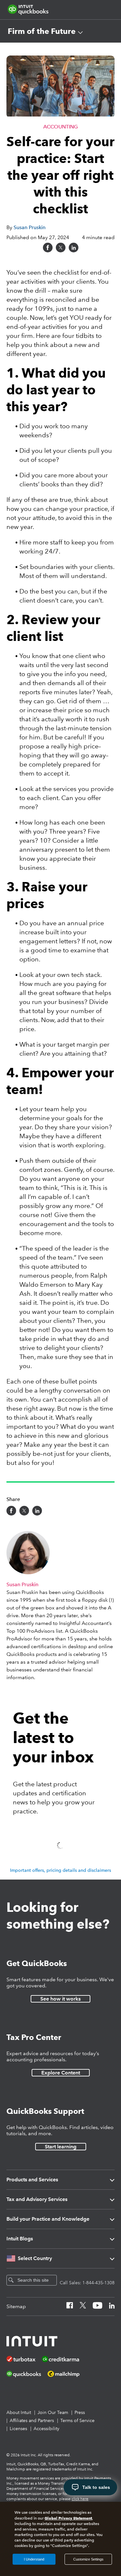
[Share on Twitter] (61, 248)
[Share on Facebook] (48, 248)
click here (80, 2499)
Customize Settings (88, 2559)
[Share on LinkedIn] (74, 248)
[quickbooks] (28, 10)
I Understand (34, 2559)
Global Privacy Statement (68, 2518)
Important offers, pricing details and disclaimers (60, 1870)
